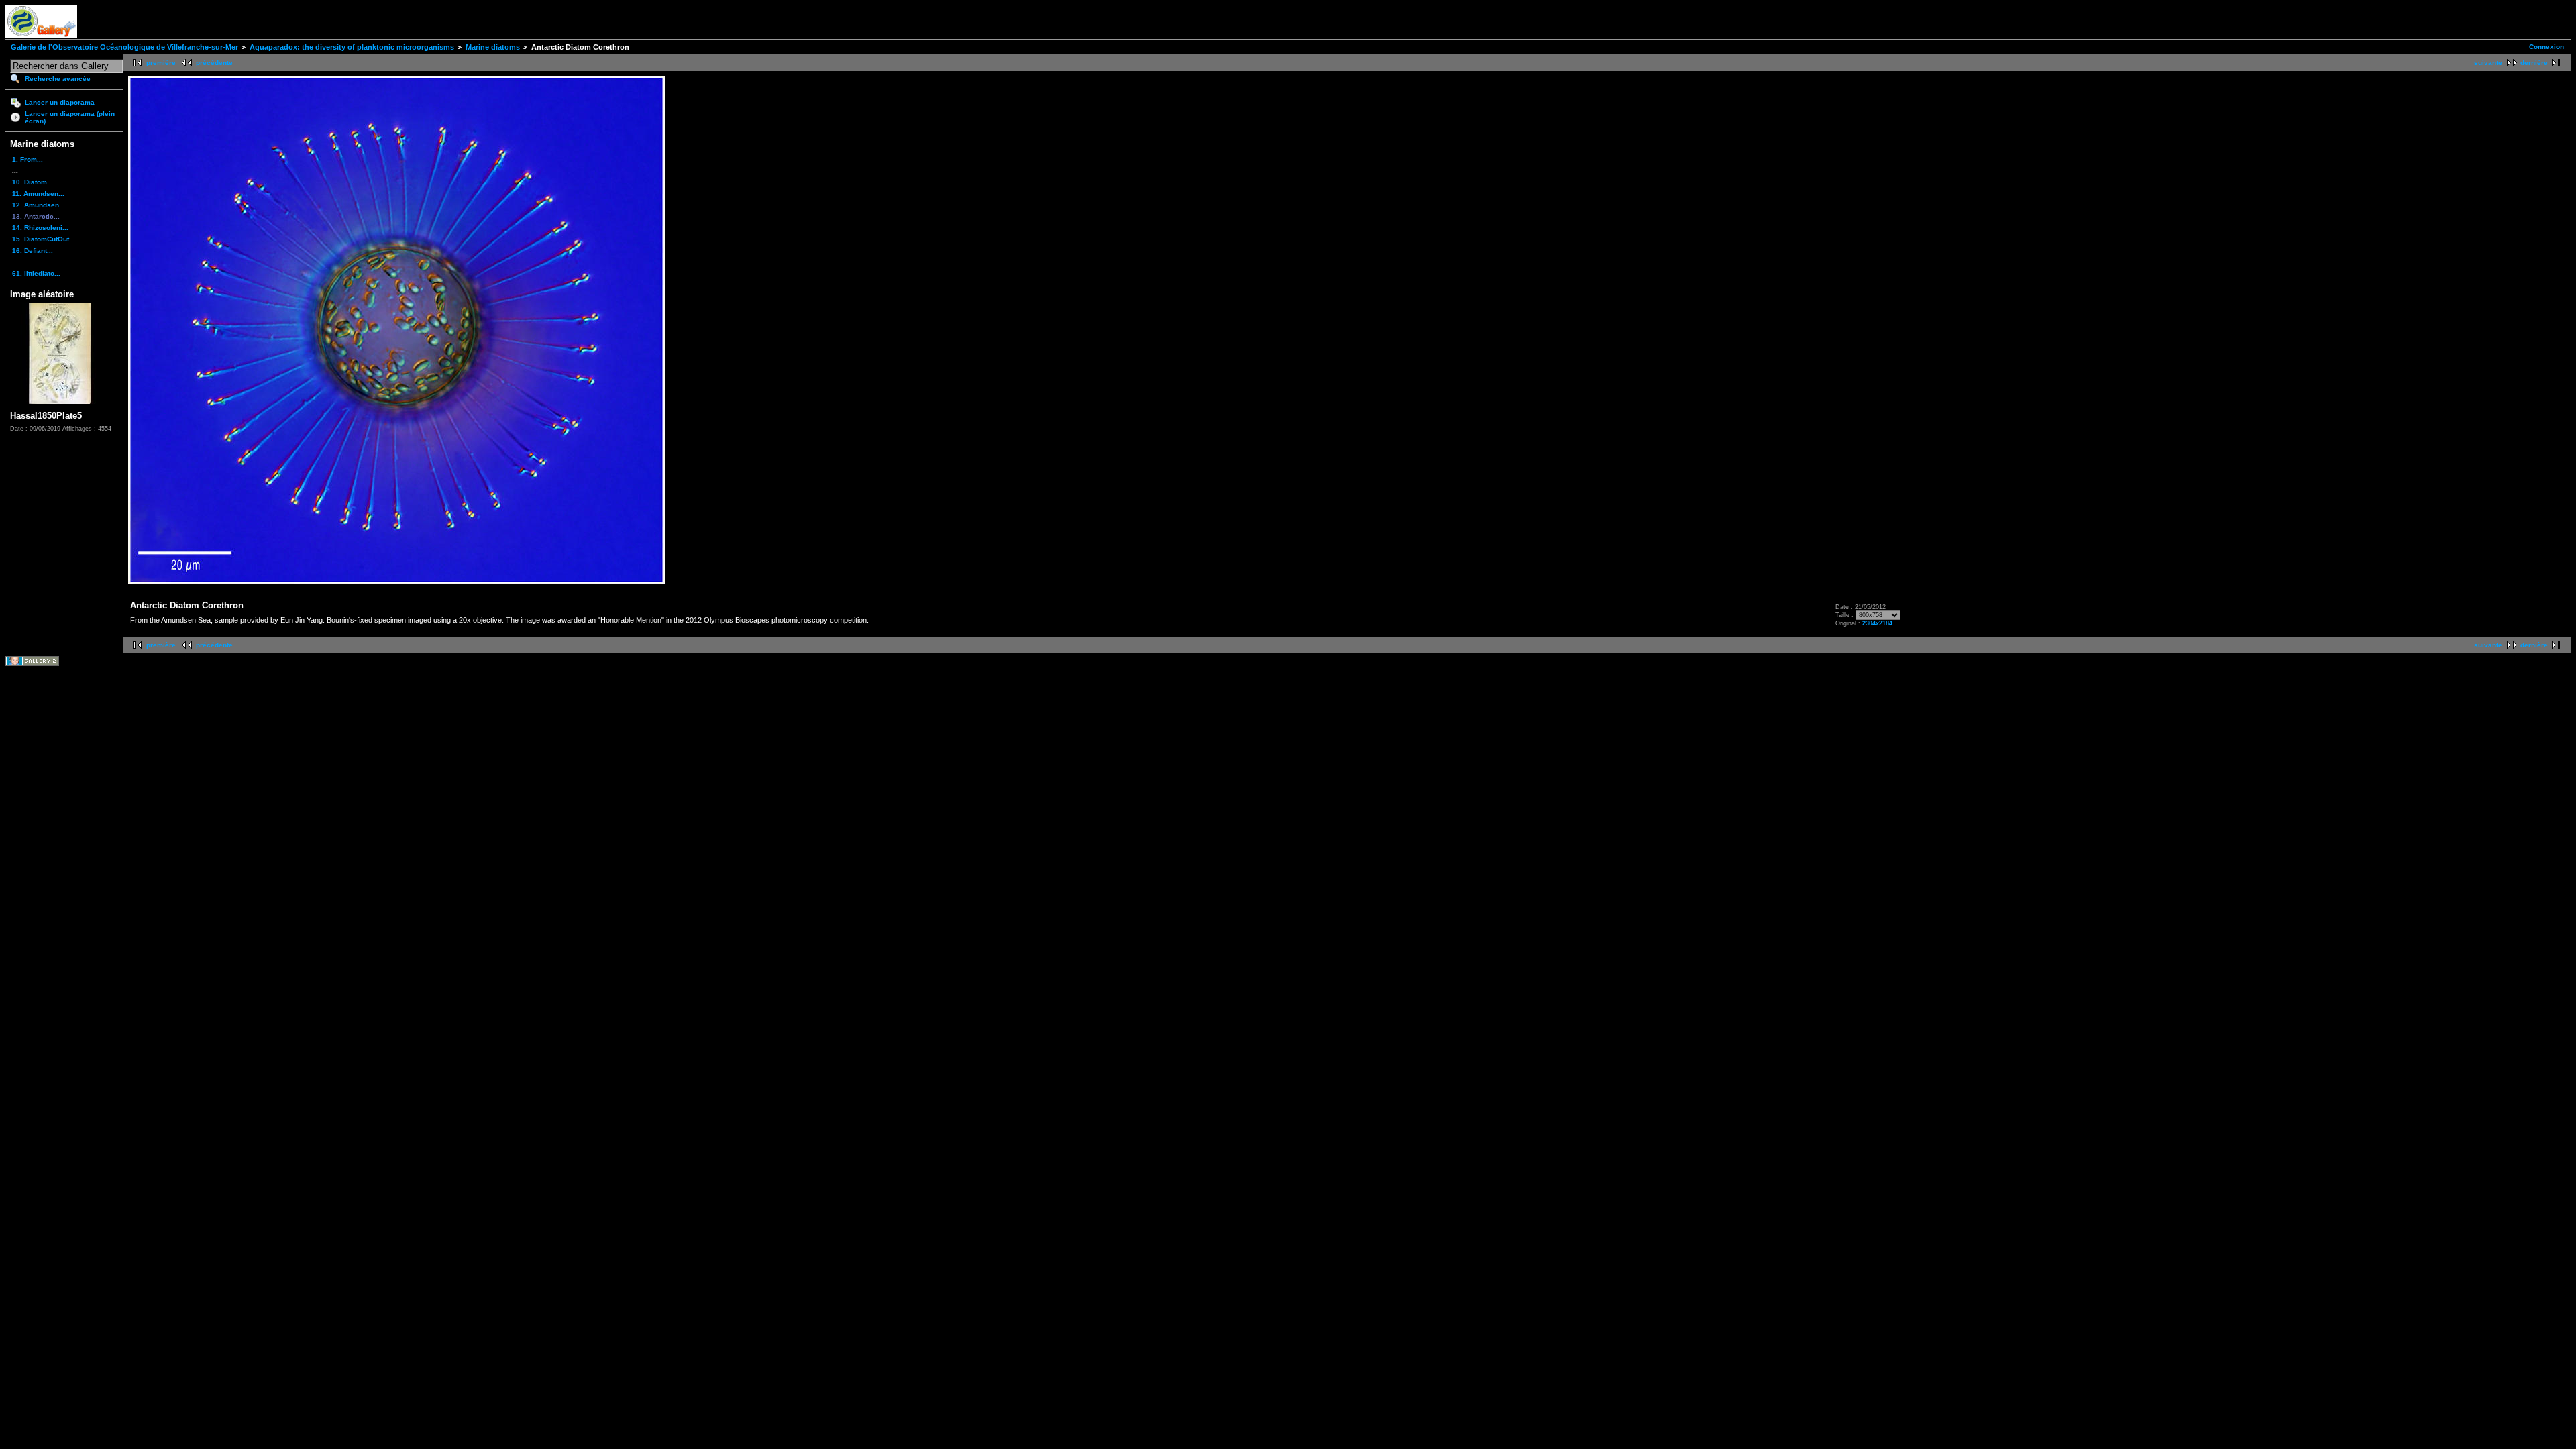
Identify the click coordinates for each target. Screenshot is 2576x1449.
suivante (2488, 63)
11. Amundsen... (38, 194)
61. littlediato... (36, 273)
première (161, 63)
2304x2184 (1877, 623)
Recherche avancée (58, 79)
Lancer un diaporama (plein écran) (70, 117)
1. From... (28, 159)
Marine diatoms (493, 47)
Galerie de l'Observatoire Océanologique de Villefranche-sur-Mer (124, 47)
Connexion (2546, 47)
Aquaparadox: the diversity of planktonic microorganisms (352, 47)
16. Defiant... (33, 251)
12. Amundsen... (39, 205)
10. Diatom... (33, 182)
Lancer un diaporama (60, 102)
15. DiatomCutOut (41, 239)
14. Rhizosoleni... (40, 228)
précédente (214, 63)
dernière (2534, 63)
